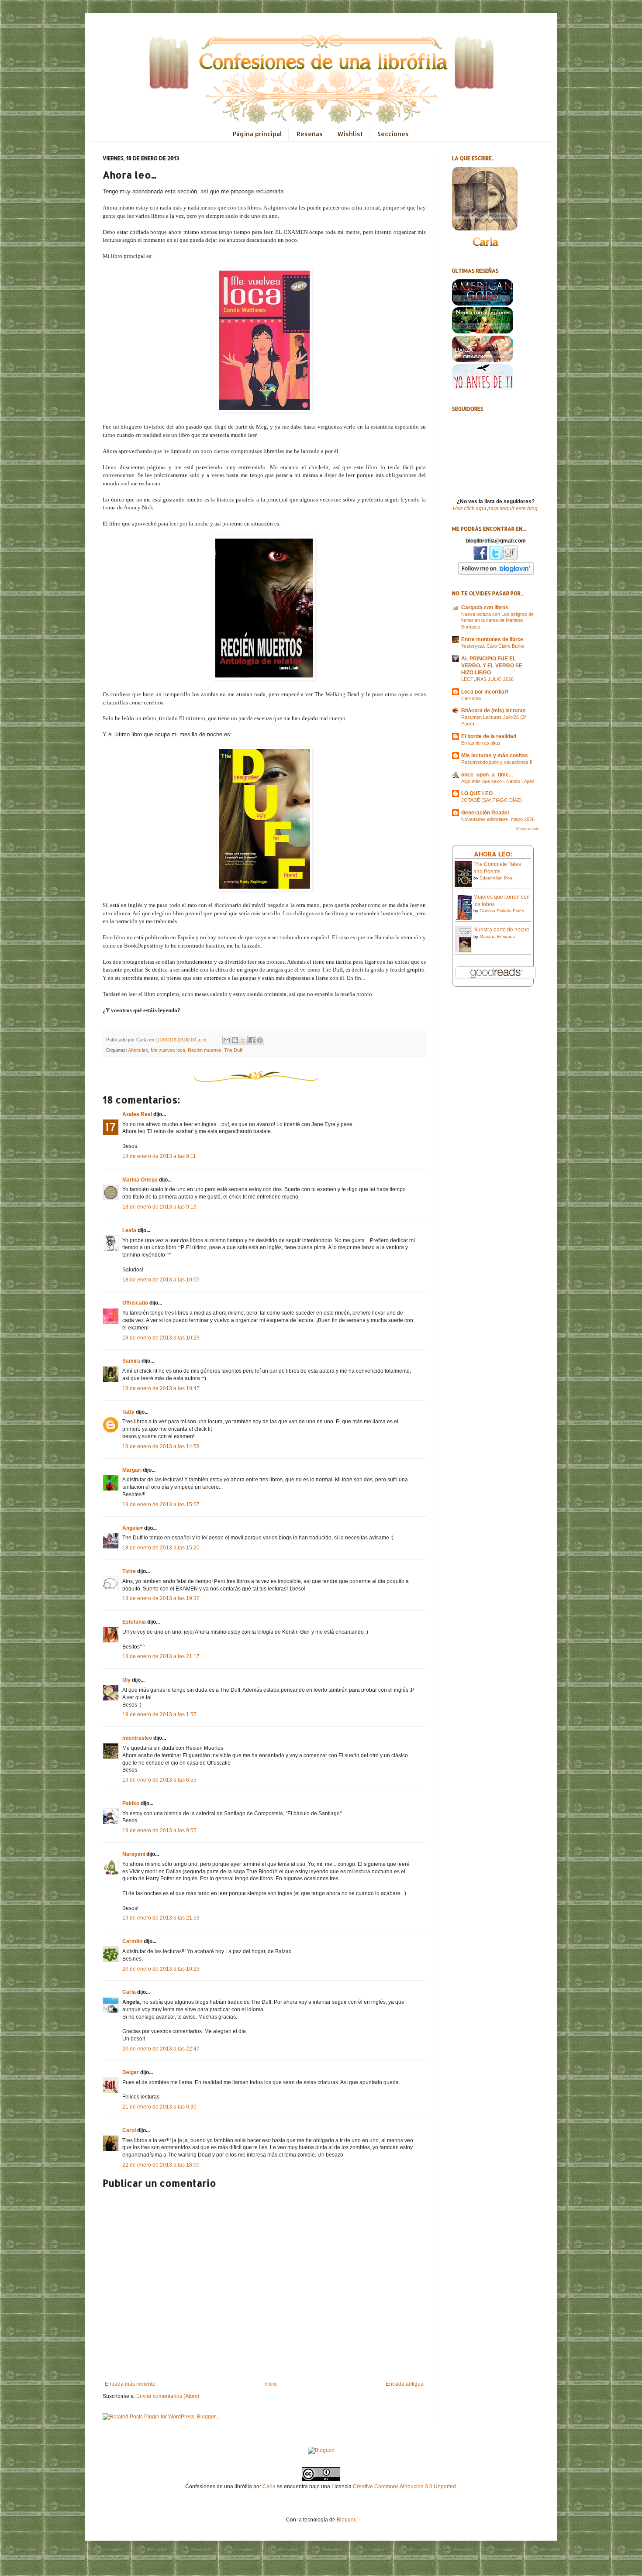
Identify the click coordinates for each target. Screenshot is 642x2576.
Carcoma (471, 698)
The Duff (233, 1050)
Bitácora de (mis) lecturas (494, 711)
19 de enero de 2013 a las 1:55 (159, 1714)
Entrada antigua (405, 2384)
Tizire (129, 1571)
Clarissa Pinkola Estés (502, 911)
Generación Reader (485, 813)
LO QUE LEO (477, 793)
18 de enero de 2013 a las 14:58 (161, 1446)
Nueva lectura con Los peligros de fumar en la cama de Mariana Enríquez (497, 621)
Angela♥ (133, 1528)
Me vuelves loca (168, 1050)
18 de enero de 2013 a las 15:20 (161, 1548)
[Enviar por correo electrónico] (227, 1040)
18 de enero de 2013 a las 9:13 (159, 1207)
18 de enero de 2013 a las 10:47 (161, 1388)
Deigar (131, 2072)
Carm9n (132, 1941)
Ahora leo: (493, 854)
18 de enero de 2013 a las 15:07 (161, 1504)
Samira (131, 1361)
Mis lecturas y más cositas (495, 756)
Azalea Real (137, 1114)
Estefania (134, 1622)
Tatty (128, 1412)
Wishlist (350, 134)
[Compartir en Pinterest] (260, 1040)
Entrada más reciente (130, 2384)
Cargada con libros (485, 608)
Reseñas (310, 134)
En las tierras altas (481, 743)
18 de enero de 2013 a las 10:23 (161, 1338)
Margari (132, 1470)
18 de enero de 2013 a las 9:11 (159, 1156)
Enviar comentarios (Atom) (168, 2396)
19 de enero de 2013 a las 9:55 (159, 1831)
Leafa (129, 1230)
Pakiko (131, 1803)
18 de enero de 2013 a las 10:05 (161, 1280)
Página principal (257, 134)
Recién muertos (205, 1050)
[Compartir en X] (243, 1040)
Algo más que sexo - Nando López (498, 781)
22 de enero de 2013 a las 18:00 (161, 2165)
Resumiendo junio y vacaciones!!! (497, 762)
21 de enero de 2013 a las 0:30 (159, 2107)
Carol (129, 2130)
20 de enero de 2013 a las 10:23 (161, 1969)
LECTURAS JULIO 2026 (487, 679)
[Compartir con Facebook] (252, 1040)
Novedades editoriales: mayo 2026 (498, 819)
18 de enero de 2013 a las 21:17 (161, 1656)
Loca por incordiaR (485, 692)
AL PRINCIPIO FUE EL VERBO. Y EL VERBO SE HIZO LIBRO (492, 666)
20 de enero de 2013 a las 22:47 (161, 2049)
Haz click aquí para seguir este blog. (496, 508)
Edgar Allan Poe (496, 878)
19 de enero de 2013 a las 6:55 (159, 1780)
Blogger (346, 2520)
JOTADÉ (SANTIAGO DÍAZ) (492, 800)
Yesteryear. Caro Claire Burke (493, 646)
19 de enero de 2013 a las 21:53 (161, 1918)
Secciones (393, 134)
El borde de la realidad (489, 736)
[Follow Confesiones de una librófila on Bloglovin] (496, 573)
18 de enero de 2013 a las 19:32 (161, 1598)
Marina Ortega (140, 1180)
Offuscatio (135, 1303)
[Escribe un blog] (235, 1040)
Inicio (271, 2384)
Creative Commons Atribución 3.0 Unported (404, 2487)
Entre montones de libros (492, 639)
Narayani (134, 1854)
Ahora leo (138, 1050)
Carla (129, 1992)
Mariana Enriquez (497, 936)
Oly (126, 1680)
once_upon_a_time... (487, 775)
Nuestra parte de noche (501, 930)
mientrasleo (137, 1738)
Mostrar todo (528, 829)
